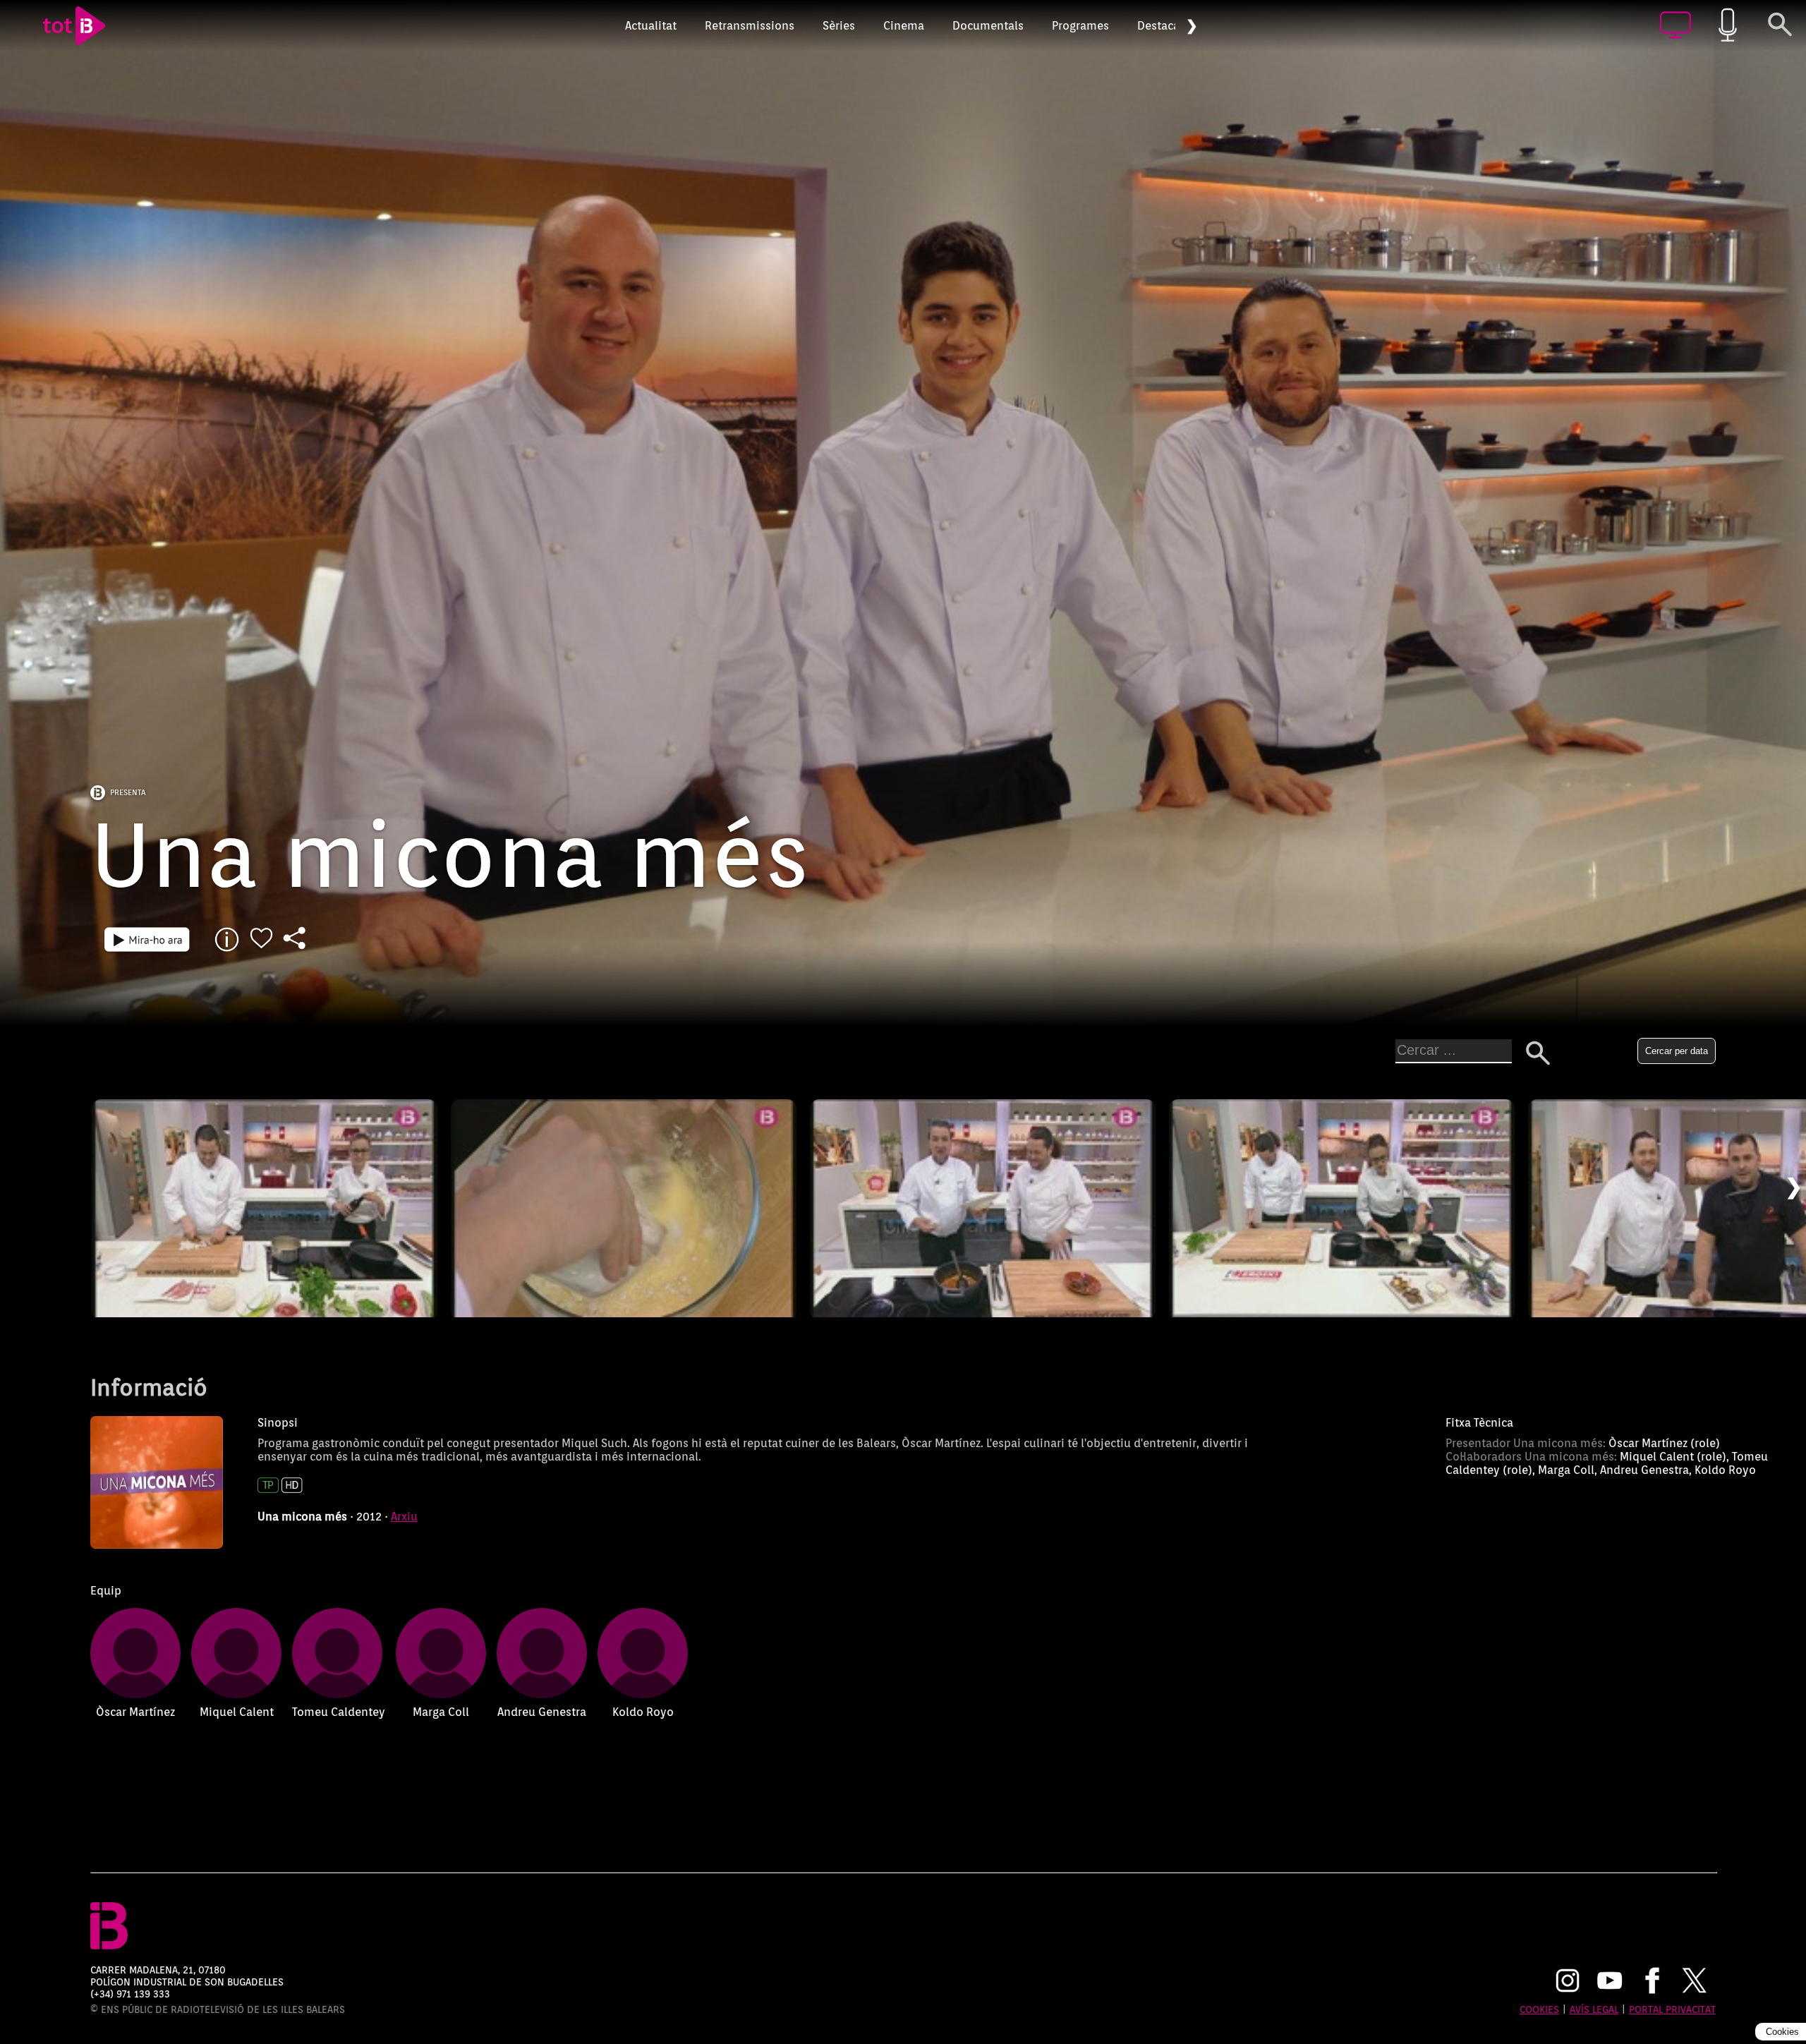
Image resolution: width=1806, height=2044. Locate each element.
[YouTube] (1610, 1982)
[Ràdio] (1728, 26)
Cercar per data (1677, 1051)
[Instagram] (1568, 1982)
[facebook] (1652, 1982)
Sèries (839, 26)
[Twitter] (1695, 1982)
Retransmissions (750, 26)
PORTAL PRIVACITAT (1672, 2009)
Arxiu (404, 1517)
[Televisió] (1675, 26)
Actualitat (651, 26)
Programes (1080, 26)
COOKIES (1539, 2009)
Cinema (904, 26)
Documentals (988, 26)
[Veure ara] (147, 940)
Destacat (1160, 26)
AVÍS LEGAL (1594, 2009)
